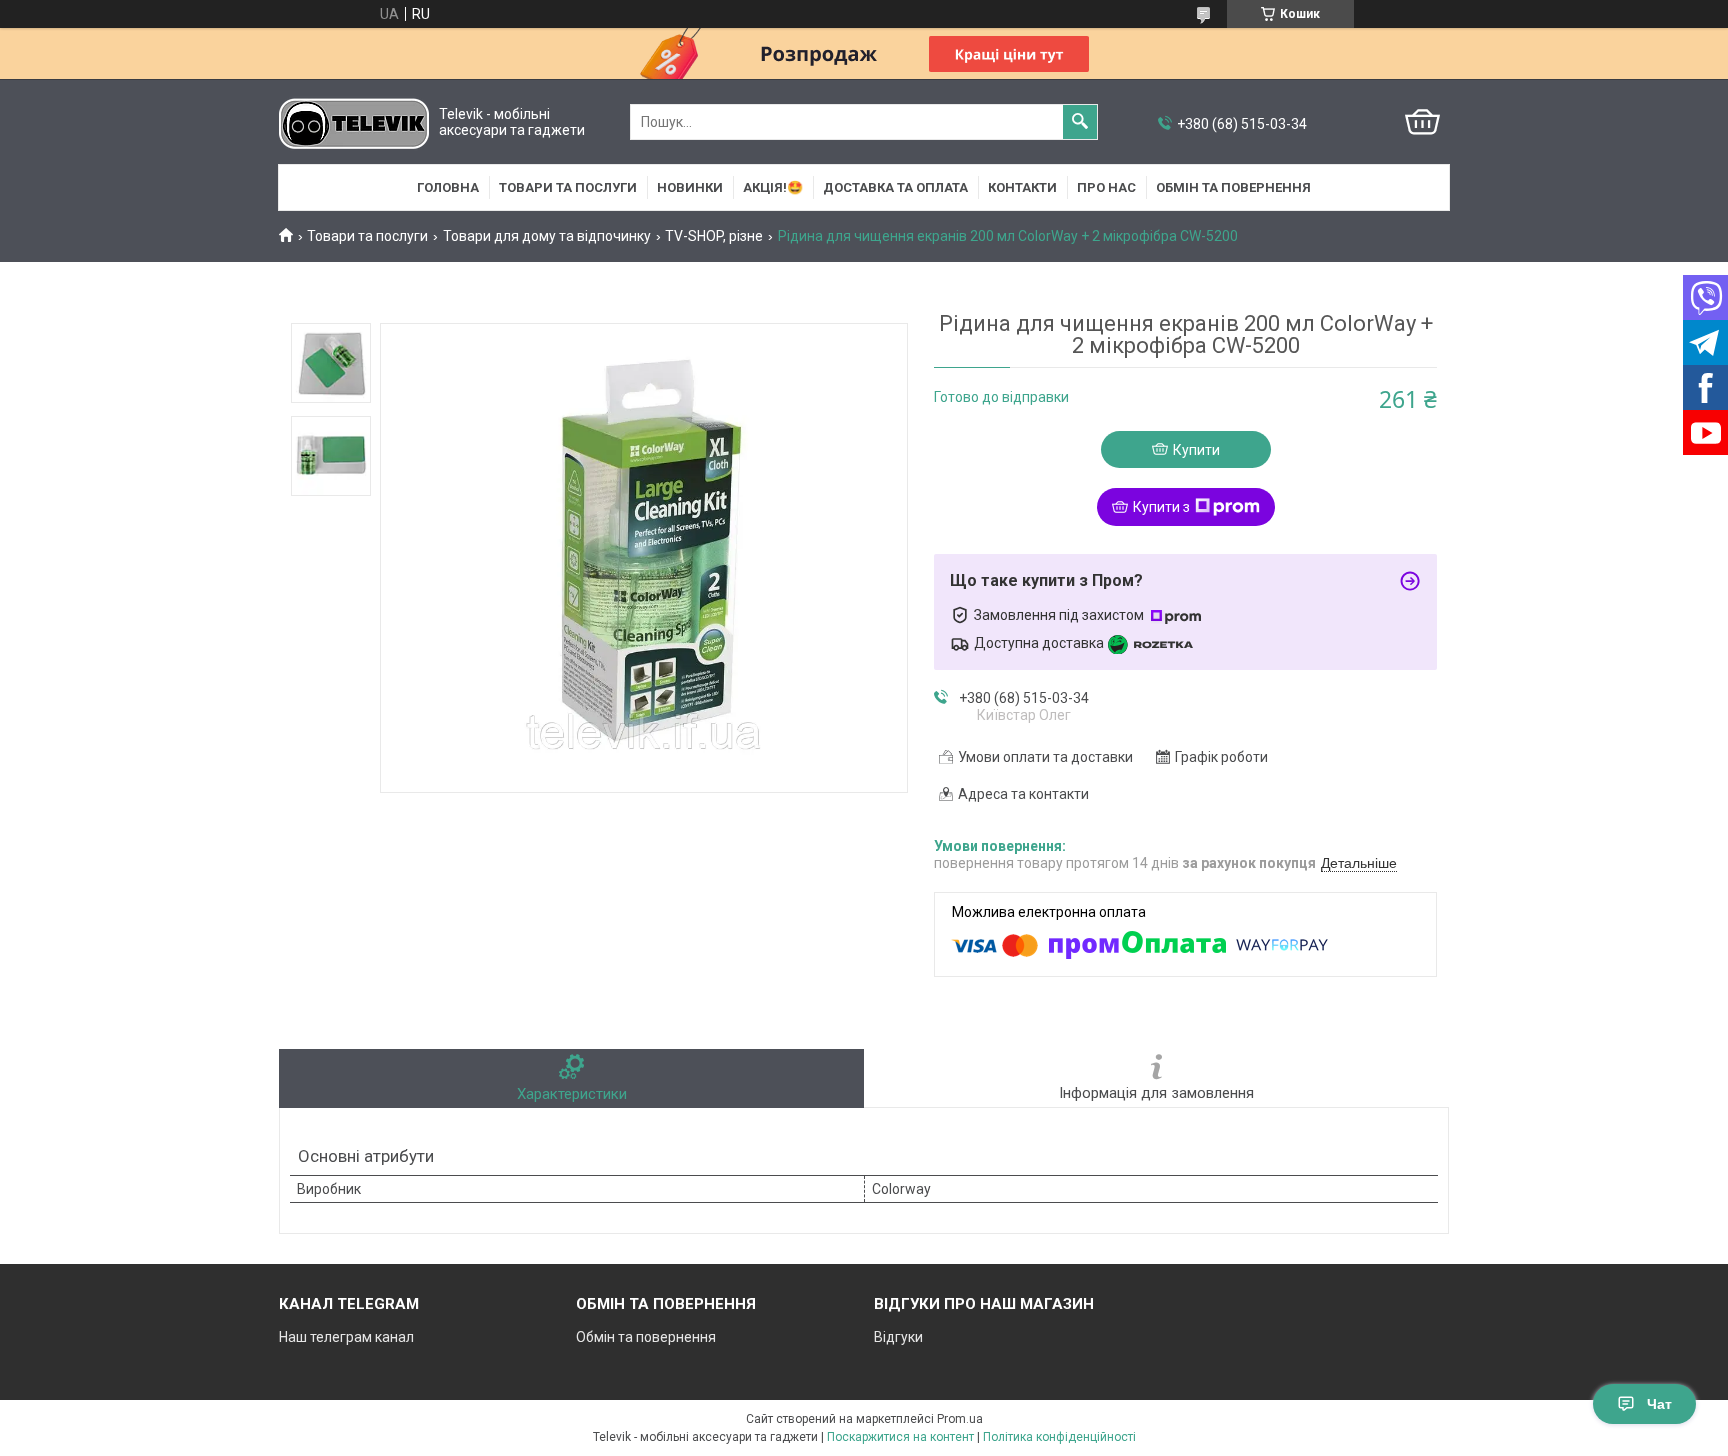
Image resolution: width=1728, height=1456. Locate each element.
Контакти (1022, 187)
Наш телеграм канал (346, 1337)
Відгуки (898, 1337)
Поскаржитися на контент (900, 1437)
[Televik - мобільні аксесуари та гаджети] (354, 122)
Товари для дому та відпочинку (547, 236)
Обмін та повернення (1233, 187)
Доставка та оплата (895, 187)
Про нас (1106, 187)
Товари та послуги (568, 187)
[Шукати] (1080, 122)
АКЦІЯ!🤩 (773, 187)
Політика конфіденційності (1059, 1437)
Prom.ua (960, 1419)
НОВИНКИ (690, 187)
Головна (448, 187)
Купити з (1161, 507)
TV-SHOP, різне (714, 236)
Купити (1196, 450)
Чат (1659, 1404)
